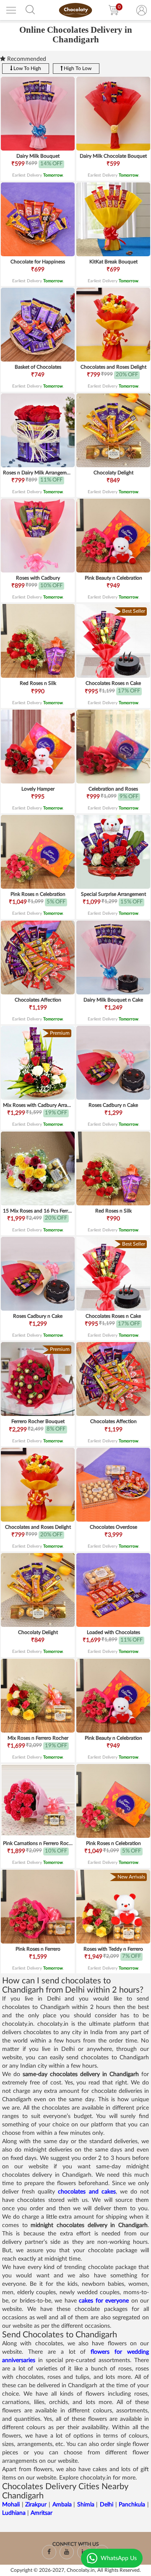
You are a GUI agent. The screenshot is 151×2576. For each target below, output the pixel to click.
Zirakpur (36, 2505)
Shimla (86, 2505)
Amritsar (42, 2513)
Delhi (107, 2505)
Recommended (26, 59)
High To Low (77, 68)
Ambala (62, 2505)
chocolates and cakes (87, 2192)
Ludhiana (14, 2513)
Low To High (27, 68)
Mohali (11, 2505)
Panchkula (133, 2505)
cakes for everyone (104, 2301)
